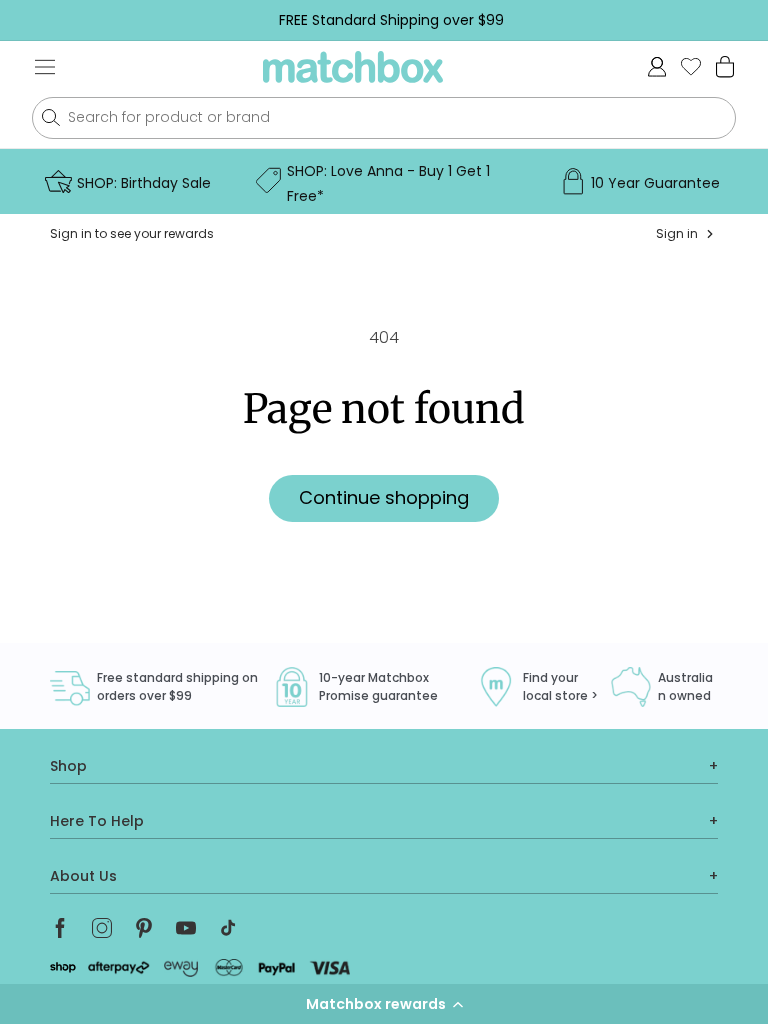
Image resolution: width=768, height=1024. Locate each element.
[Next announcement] (737, 20)
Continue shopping (384, 497)
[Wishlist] (691, 66)
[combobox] (384, 118)
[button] (384, 1004)
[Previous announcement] (46, 20)
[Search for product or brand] (50, 117)
